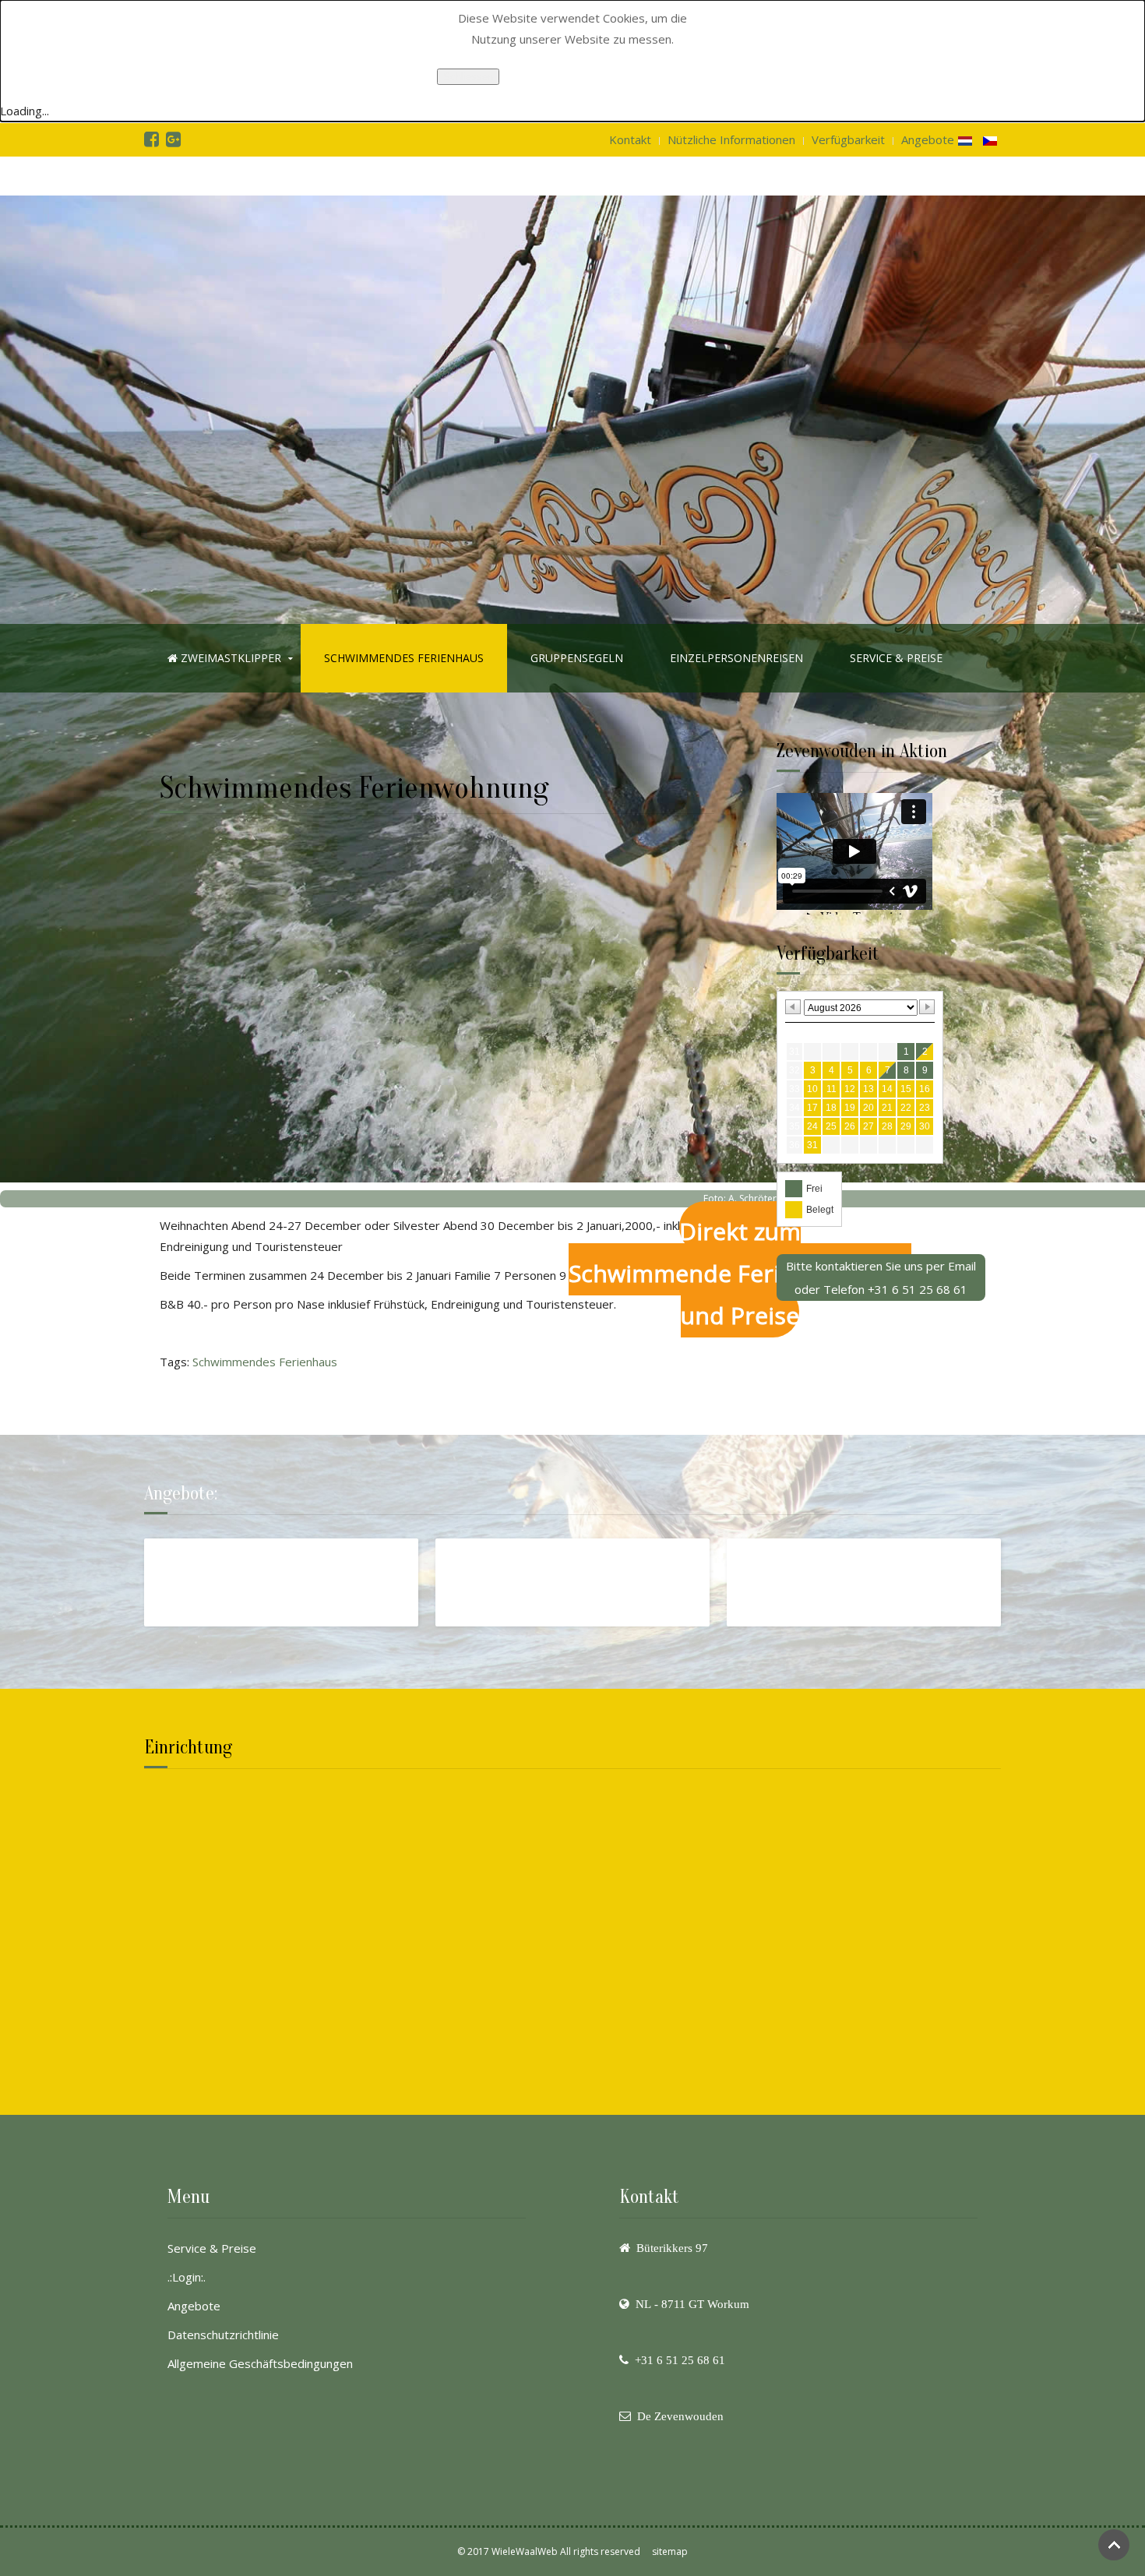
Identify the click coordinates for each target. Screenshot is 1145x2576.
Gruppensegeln (577, 658)
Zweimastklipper (229, 658)
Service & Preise (212, 2248)
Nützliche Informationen (731, 139)
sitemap (670, 2551)
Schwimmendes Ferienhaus (404, 658)
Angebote (928, 139)
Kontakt (630, 139)
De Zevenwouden (680, 2416)
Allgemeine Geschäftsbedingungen (260, 2363)
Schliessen (468, 77)
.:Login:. (187, 2277)
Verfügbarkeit (848, 139)
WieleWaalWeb (525, 2551)
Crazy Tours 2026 (208, 1559)
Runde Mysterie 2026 (511, 1559)
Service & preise (896, 658)
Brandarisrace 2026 (798, 1559)
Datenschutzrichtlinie (223, 2335)
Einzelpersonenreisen (736, 658)
